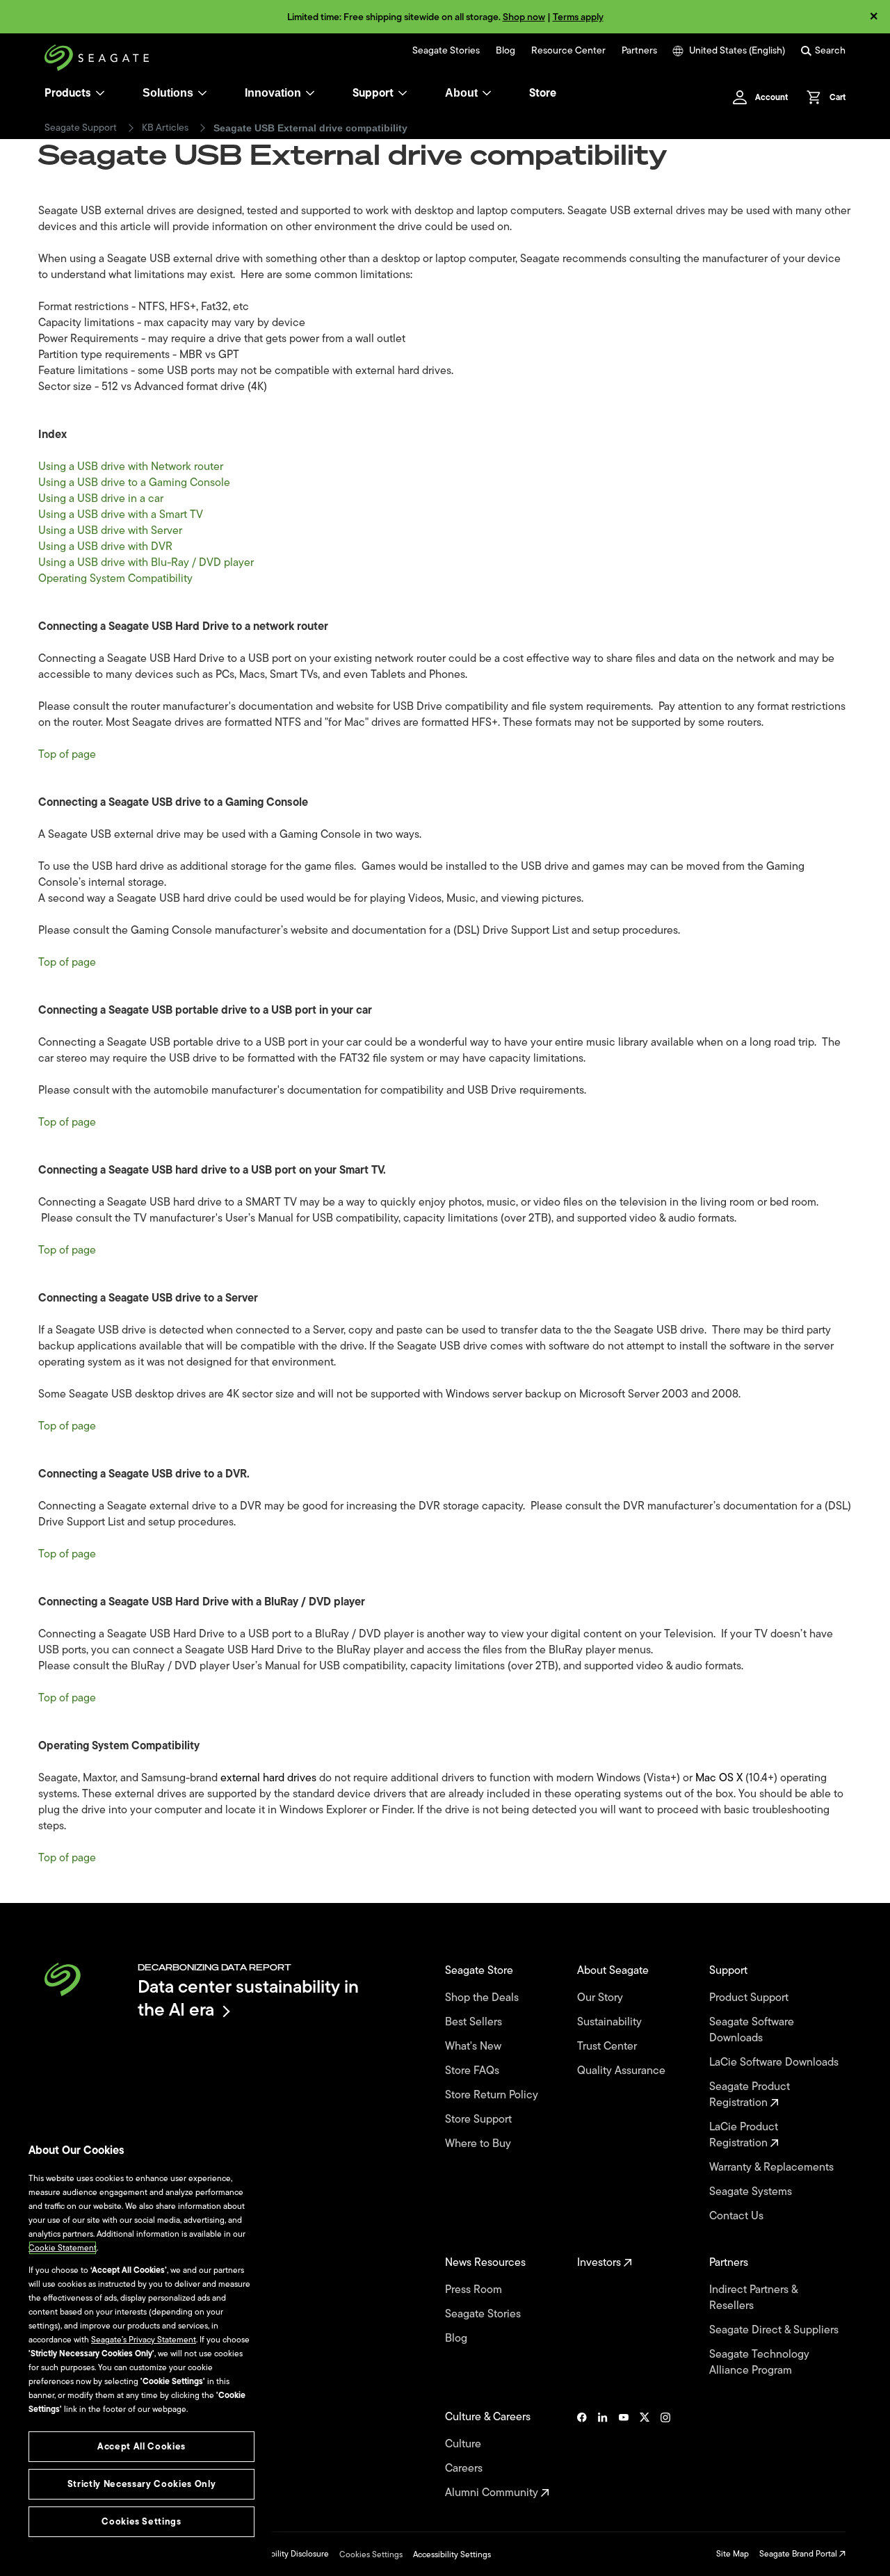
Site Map (733, 2554)
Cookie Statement (63, 2248)
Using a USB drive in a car (101, 499)
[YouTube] (624, 2455)
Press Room (475, 2290)
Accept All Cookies (141, 2446)
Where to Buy (479, 2144)
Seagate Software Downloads (752, 2030)
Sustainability (611, 2022)
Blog (505, 51)
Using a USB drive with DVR (105, 546)
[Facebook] (582, 2455)
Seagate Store (480, 1971)
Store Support (480, 2120)
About (461, 93)
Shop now (524, 17)
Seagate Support (81, 128)
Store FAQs (474, 2071)
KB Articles (165, 128)
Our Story (601, 1998)
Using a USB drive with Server (110, 530)
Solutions (168, 93)
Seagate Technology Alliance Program (759, 2363)
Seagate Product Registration (750, 2095)
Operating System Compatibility (117, 578)
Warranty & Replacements (773, 2168)
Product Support (750, 1998)
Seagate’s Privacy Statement (144, 2340)
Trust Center (608, 2047)
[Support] (403, 93)
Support (373, 93)
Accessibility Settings (452, 2554)
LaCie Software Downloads (775, 2063)
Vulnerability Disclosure (285, 2554)
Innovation (273, 93)
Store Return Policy (493, 2095)
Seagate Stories (446, 51)
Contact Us (738, 2216)
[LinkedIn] (603, 2455)
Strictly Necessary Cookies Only (141, 2484)
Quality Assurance (623, 2071)
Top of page (67, 754)
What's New (475, 2047)
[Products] (100, 93)
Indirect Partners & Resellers (753, 2298)
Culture (464, 2444)
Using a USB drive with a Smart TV (121, 515)
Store (543, 93)
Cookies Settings (371, 2554)
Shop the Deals (485, 1998)
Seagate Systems (752, 2192)
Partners (639, 51)
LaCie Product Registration (744, 2135)
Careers (465, 2469)
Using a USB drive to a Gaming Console (134, 483)
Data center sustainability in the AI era (248, 1998)
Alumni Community (493, 2493)
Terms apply (578, 17)
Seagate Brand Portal (799, 2554)
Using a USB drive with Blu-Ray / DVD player (146, 562)
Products (68, 93)
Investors (600, 2263)
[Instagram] (665, 2455)
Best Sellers (475, 2022)
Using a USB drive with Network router (131, 467)
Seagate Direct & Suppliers (775, 2330)
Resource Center (568, 51)
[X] (645, 2455)
